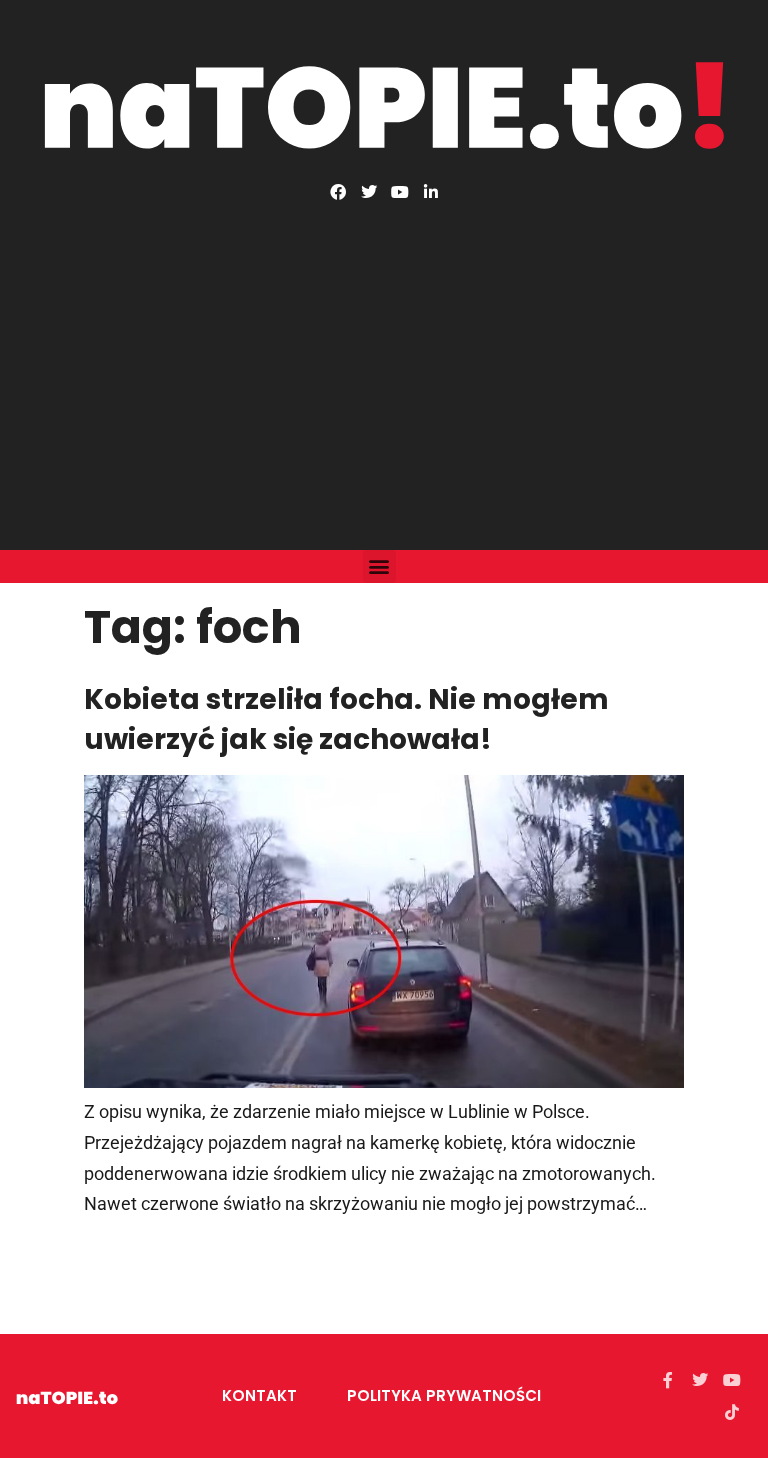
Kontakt (259, 1395)
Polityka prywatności (444, 1395)
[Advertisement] (384, 350)
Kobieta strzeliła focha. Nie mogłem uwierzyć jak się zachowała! (346, 719)
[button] (379, 566)
